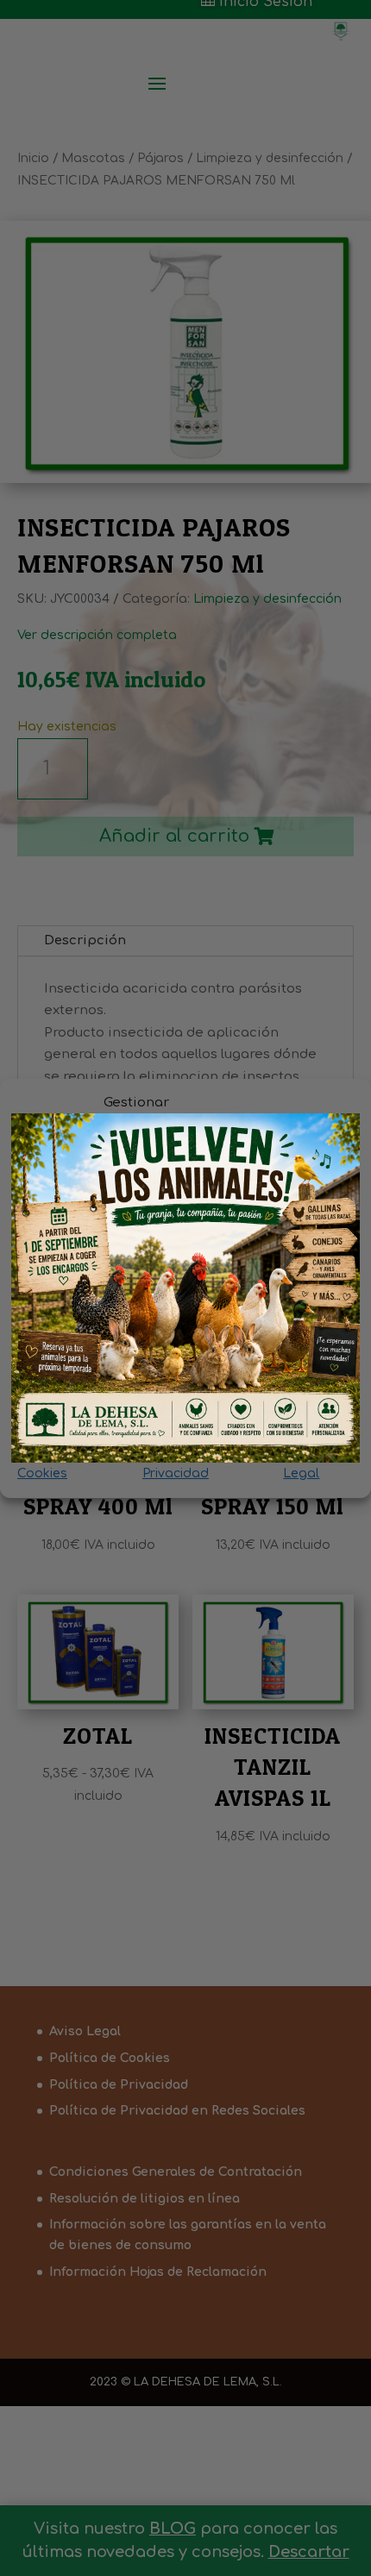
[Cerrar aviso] (334, 1140)
